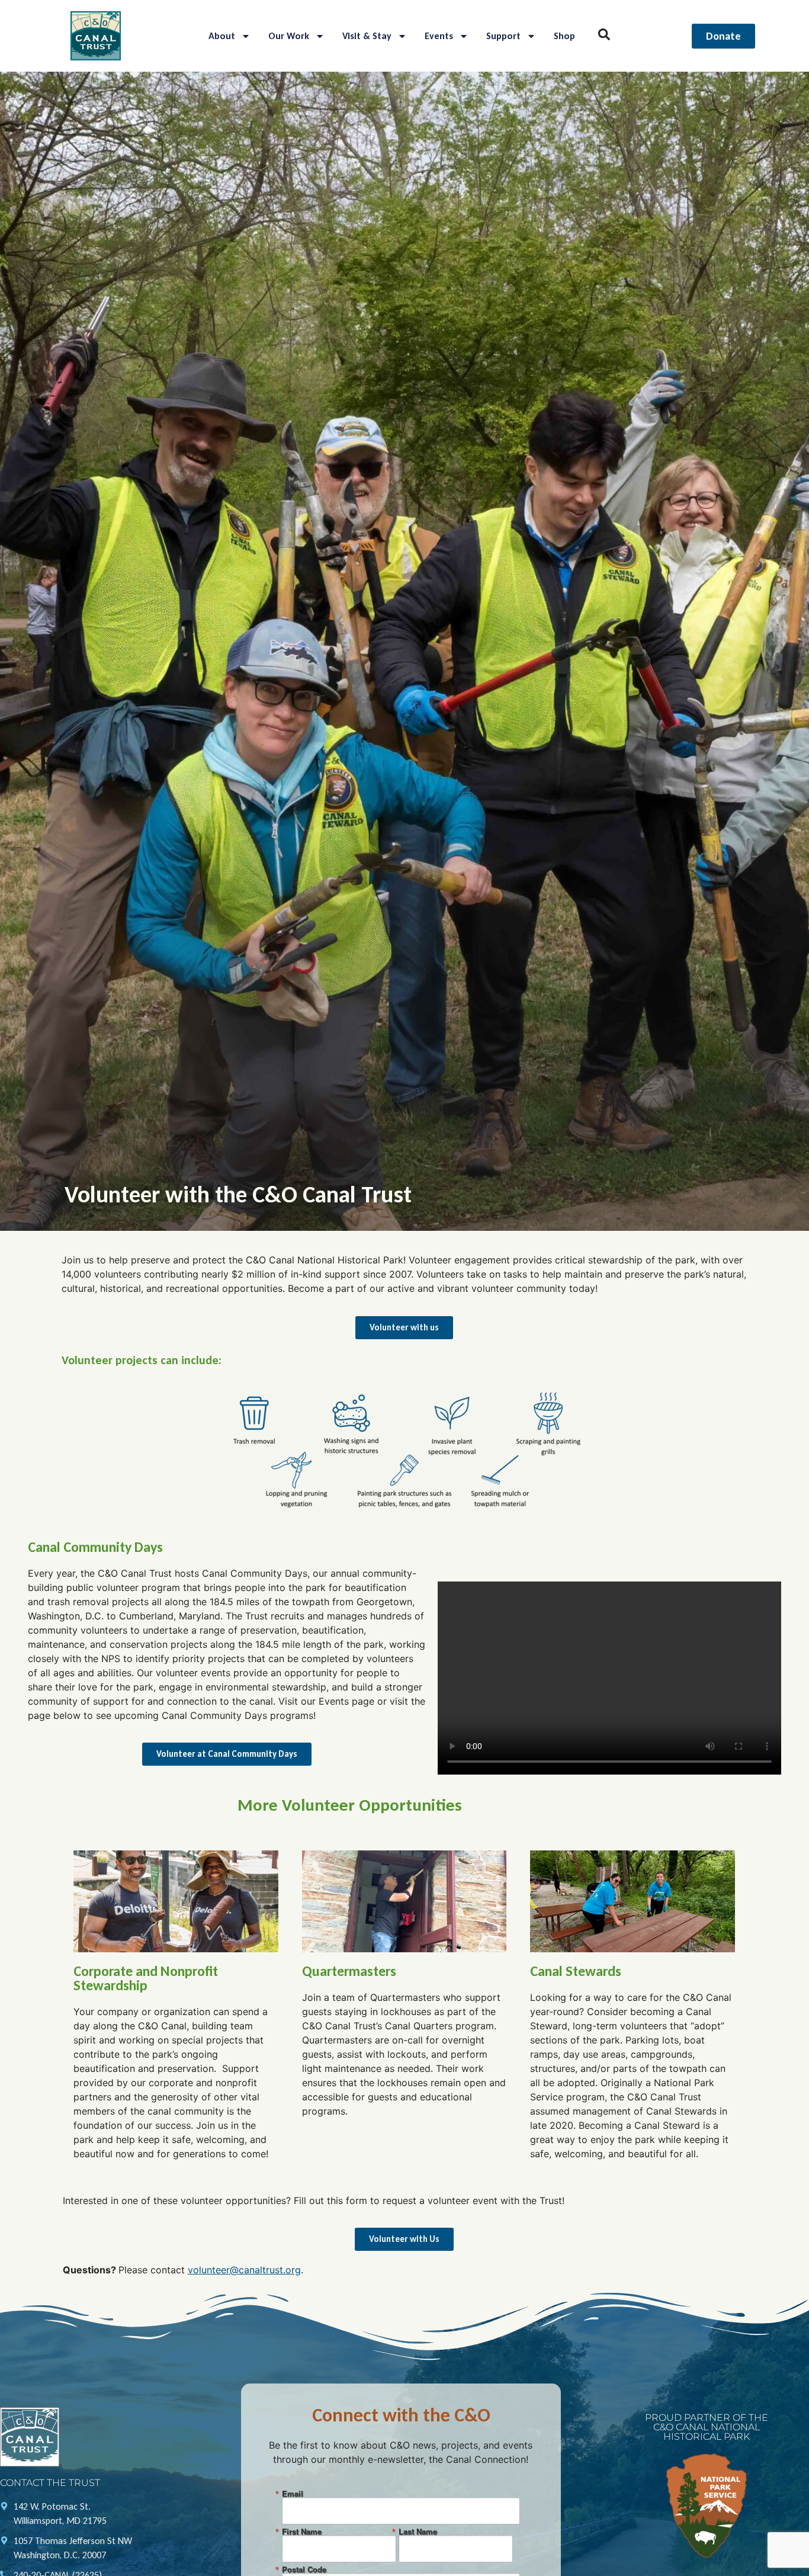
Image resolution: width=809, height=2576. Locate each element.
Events (439, 36)
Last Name (418, 2531)
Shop (564, 36)
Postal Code (304, 2569)
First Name (302, 2531)
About (222, 36)
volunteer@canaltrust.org (244, 2270)
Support (503, 36)
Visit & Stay (367, 36)
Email (293, 2493)
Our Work (289, 36)
